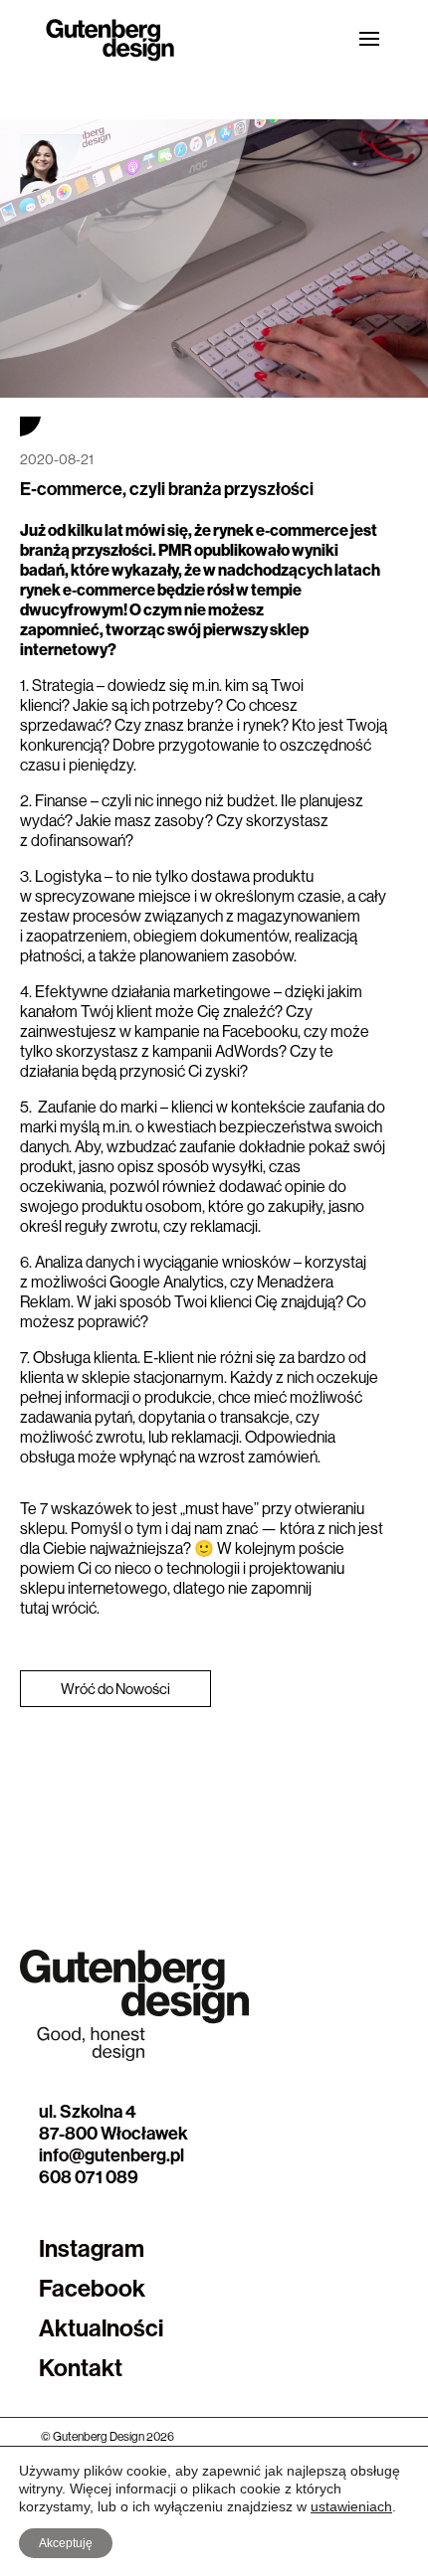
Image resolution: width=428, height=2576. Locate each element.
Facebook (92, 2288)
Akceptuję (66, 2543)
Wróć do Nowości (115, 1689)
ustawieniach (351, 2506)
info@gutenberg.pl (111, 2155)
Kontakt (81, 2367)
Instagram (92, 2248)
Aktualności (101, 2327)
